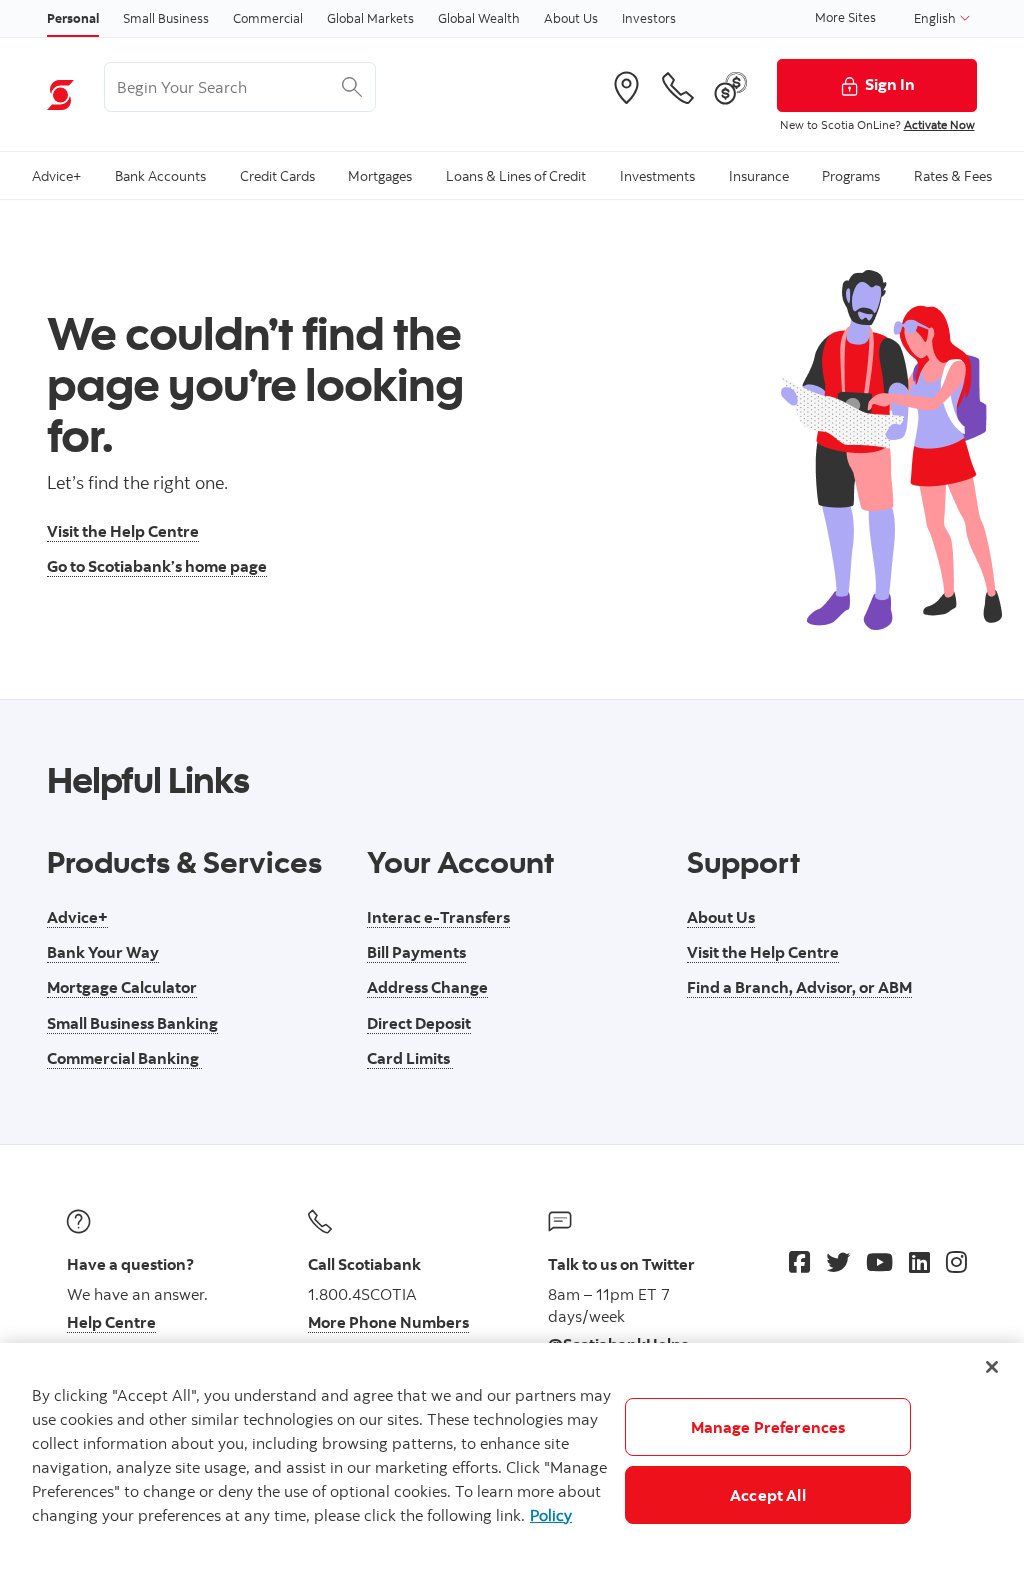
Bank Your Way (103, 952)
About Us (571, 18)
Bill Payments (416, 952)
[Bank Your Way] (731, 88)
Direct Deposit (419, 1023)
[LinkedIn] (919, 1262)
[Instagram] (956, 1262)
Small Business (166, 18)
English (936, 18)
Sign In (890, 84)
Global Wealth (479, 18)
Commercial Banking (124, 1058)
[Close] (992, 1367)
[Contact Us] (678, 88)
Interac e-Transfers (438, 917)
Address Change (427, 987)
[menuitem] (56, 175)
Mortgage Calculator (122, 987)
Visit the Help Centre (123, 531)
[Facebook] (799, 1262)
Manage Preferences (768, 1427)
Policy (551, 1515)
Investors (649, 18)
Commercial (268, 18)
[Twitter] (838, 1262)
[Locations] (626, 88)
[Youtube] (879, 1262)
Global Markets (370, 18)
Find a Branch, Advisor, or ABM (799, 987)
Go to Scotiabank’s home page (157, 566)
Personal (73, 18)
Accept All (768, 1495)
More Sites (845, 17)
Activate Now (939, 124)
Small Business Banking (132, 1023)
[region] (512, 1458)
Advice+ (77, 917)
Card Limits (410, 1058)
